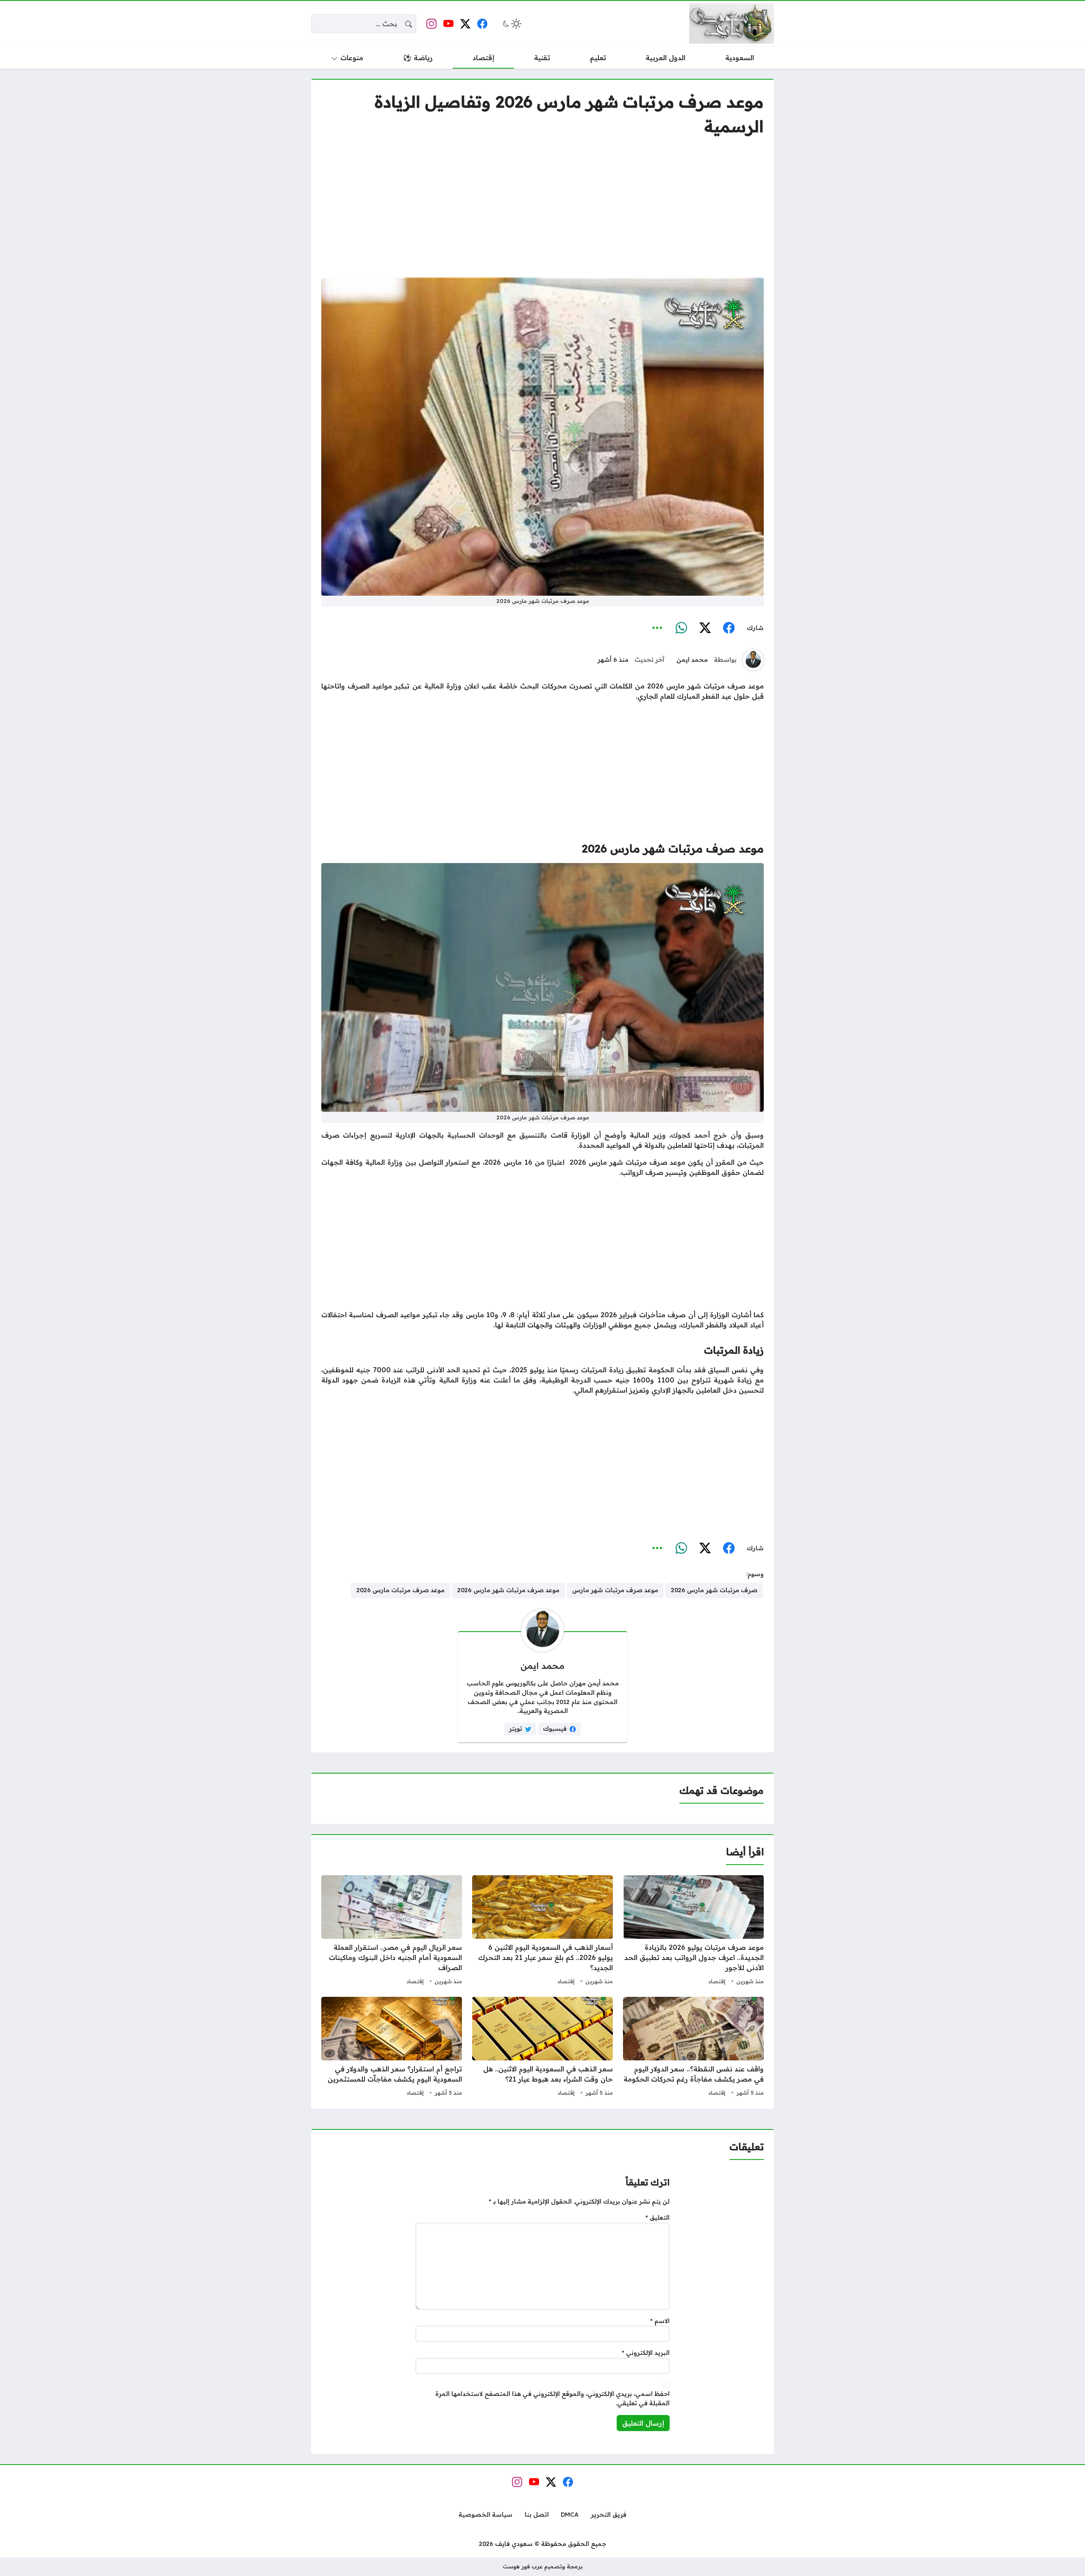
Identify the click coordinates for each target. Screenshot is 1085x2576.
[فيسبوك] (729, 628)
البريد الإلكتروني (646, 2353)
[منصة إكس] (705, 628)
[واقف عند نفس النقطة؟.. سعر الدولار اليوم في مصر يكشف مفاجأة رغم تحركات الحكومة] (693, 2048)
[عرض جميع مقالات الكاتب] (753, 660)
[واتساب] (681, 628)
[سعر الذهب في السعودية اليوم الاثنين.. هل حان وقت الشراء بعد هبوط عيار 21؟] (542, 2048)
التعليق (658, 2218)
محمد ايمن (692, 660)
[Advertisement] (542, 208)
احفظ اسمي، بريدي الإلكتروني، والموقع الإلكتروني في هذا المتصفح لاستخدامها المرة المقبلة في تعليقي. (552, 2398)
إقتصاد (717, 1981)
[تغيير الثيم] (511, 24)
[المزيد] (657, 628)
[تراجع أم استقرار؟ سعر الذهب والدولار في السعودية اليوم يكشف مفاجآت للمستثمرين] (392, 2048)
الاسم (660, 2321)
